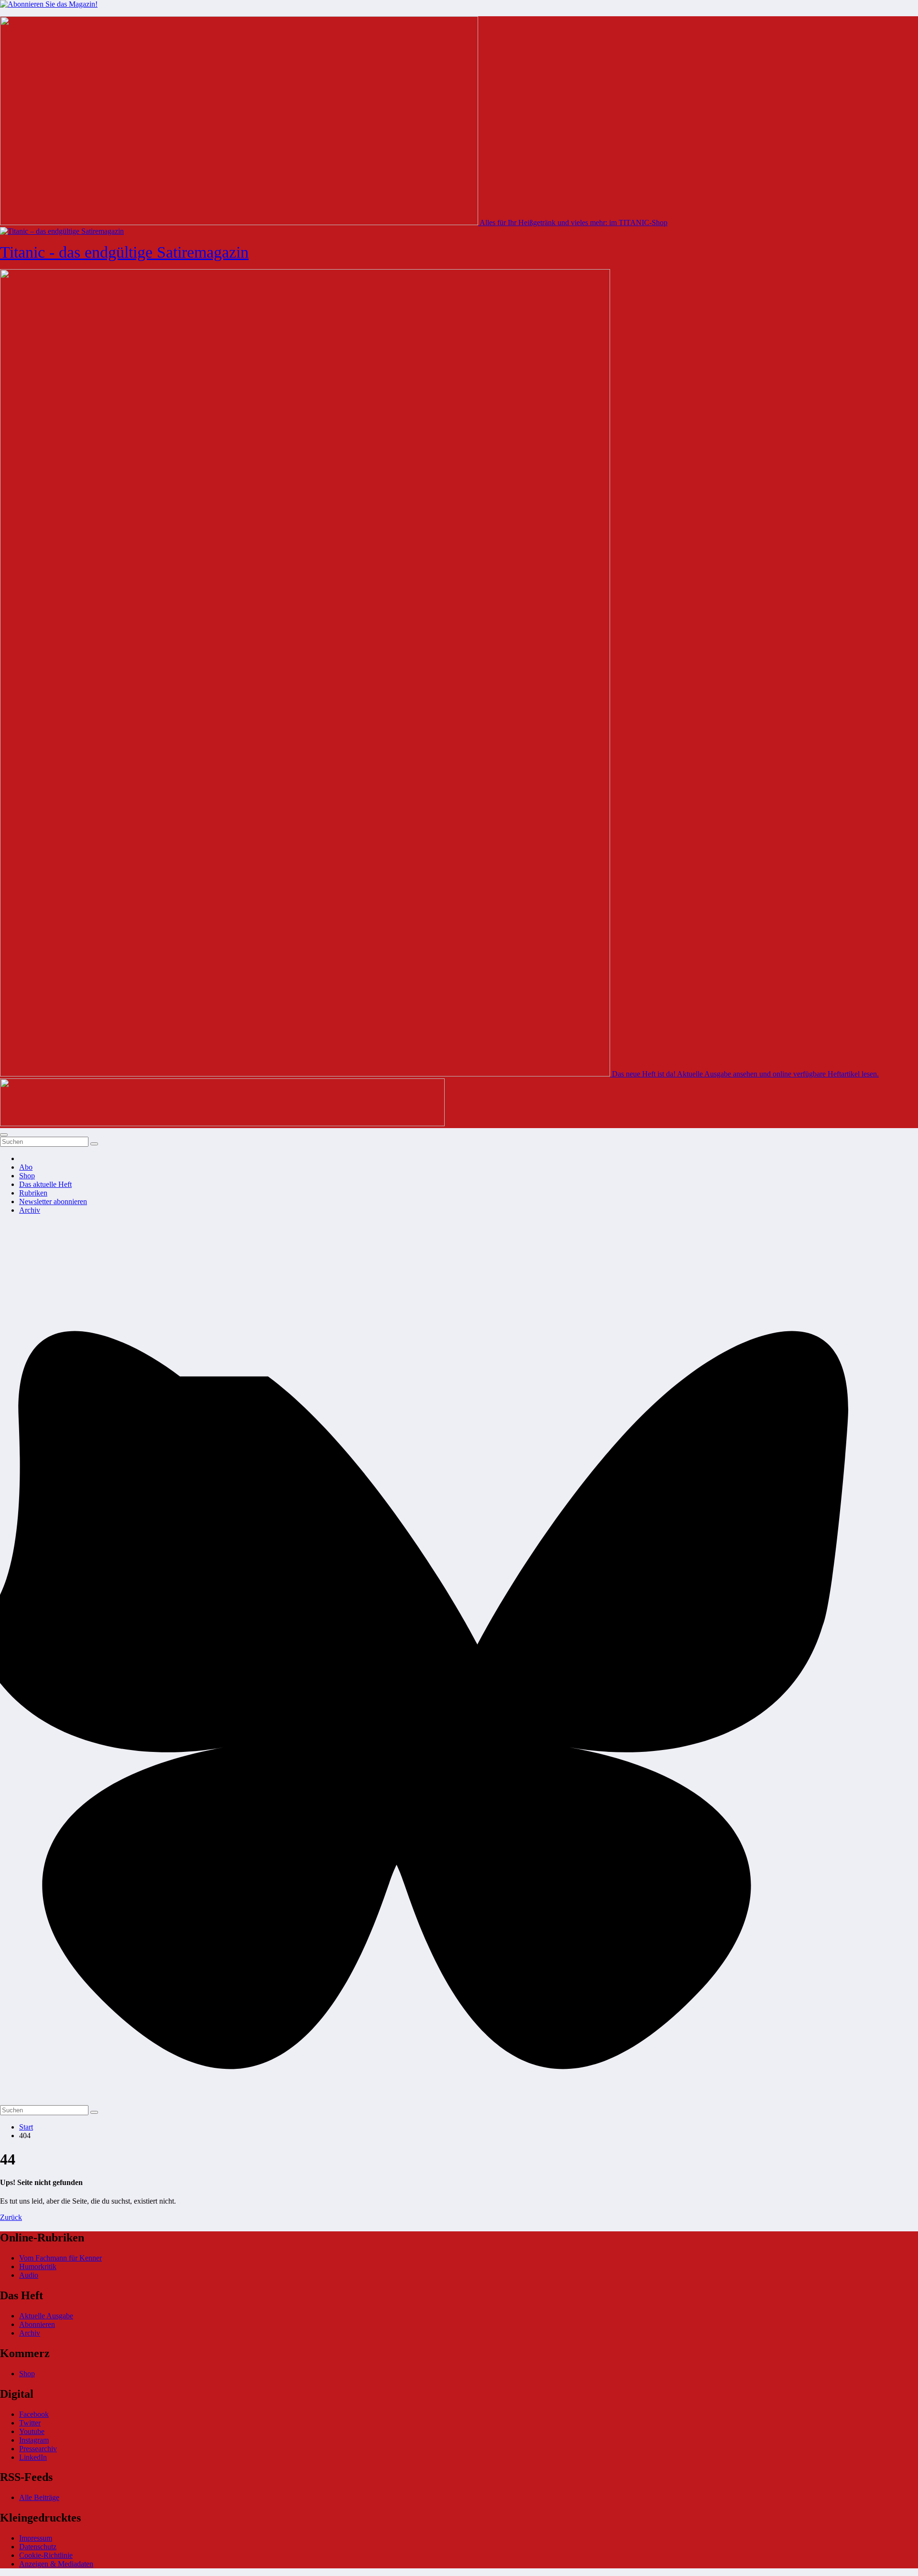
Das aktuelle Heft (45, 1184)
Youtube (32, 2431)
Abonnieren (37, 2324)
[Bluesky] (459, 2101)
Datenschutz (38, 2547)
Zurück (11, 2217)
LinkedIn (33, 2457)
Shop (27, 1176)
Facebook (34, 2414)
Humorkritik (38, 2266)
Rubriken (33, 1193)
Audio (29, 2275)
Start (26, 2127)
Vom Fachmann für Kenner (60, 2258)
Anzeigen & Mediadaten (56, 2564)
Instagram (34, 2440)
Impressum (36, 2538)
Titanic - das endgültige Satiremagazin (124, 252)
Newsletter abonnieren (53, 1201)
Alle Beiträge (39, 2497)
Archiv (30, 1210)
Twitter (30, 2423)
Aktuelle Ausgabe (46, 2316)
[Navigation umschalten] (4, 1135)
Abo (26, 1167)
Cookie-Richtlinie (46, 2555)
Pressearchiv (38, 2449)
